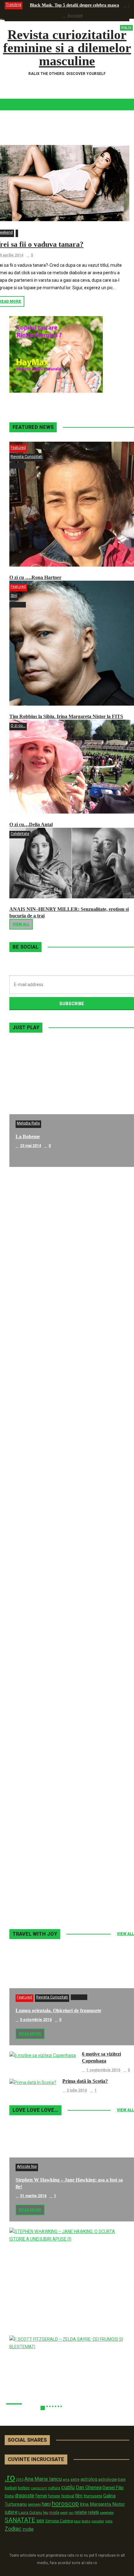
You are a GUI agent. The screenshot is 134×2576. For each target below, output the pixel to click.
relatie (81, 2512)
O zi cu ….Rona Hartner (35, 577)
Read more (30, 2034)
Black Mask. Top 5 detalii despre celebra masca (74, 5)
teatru (86, 2521)
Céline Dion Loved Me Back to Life (53, 1386)
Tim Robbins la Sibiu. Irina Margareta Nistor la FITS (66, 716)
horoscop (65, 2504)
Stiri (14, 596)
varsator (98, 2521)
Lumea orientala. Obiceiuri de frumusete (58, 2010)
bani (122, 2479)
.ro (10, 2478)
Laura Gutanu (30, 2512)
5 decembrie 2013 (36, 1645)
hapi (46, 2504)
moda (54, 2513)
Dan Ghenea (89, 2488)
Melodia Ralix (28, 1123)
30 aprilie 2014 (33, 1396)
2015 (20, 2480)
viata (109, 2521)
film (79, 2496)
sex (40, 2521)
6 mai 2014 (29, 1271)
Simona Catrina (59, 2521)
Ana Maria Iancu (43, 2479)
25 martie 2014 (33, 1521)
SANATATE (20, 2520)
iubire (11, 2512)
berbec (24, 2488)
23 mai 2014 (31, 1146)
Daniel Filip (113, 2488)
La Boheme (28, 1137)
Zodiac (13, 2529)
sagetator (107, 2513)
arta (66, 2479)
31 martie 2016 (33, 2196)
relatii (93, 2512)
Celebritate (20, 834)
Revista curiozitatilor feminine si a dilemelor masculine (67, 48)
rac (71, 2513)
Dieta (9, 2496)
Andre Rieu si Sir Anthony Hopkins (53, 1511)
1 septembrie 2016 (103, 2070)
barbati (11, 2488)
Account (75, 16)
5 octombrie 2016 (36, 2020)
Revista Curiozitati (26, 457)
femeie (54, 2496)
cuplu (68, 2487)
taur (77, 2521)
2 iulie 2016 (77, 2090)
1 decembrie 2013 (36, 1770)
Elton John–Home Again (42, 1886)
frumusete (93, 2496)
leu (46, 2512)
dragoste (24, 2496)
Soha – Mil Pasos (33, 1261)
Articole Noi (27, 2167)
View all (21, 924)
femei (41, 2496)
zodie (28, 2529)
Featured (18, 448)
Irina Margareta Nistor (102, 2504)
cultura (54, 2488)
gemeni (34, 2504)
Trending (14, 5)
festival (68, 2496)
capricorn (39, 2488)
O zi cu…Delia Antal (31, 824)
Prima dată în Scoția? (85, 2081)
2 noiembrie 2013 (36, 1895)
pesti (64, 2513)
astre (75, 2479)
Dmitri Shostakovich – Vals (44, 1761)
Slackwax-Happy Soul (39, 1636)
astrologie (108, 2479)
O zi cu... (18, 726)
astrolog (89, 2479)
